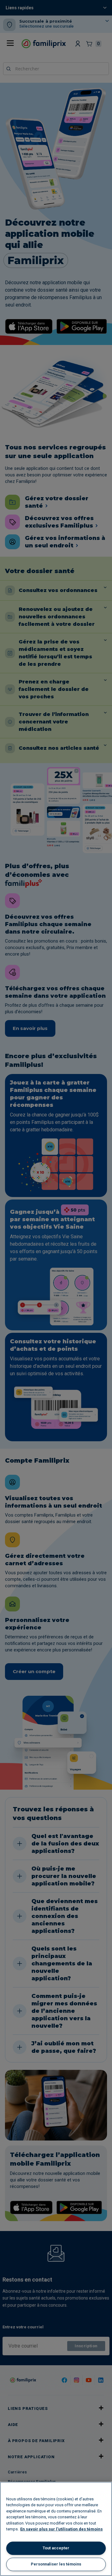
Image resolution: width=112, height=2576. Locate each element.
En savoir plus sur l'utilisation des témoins (61, 2529)
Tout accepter (56, 2548)
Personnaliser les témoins (56, 2564)
